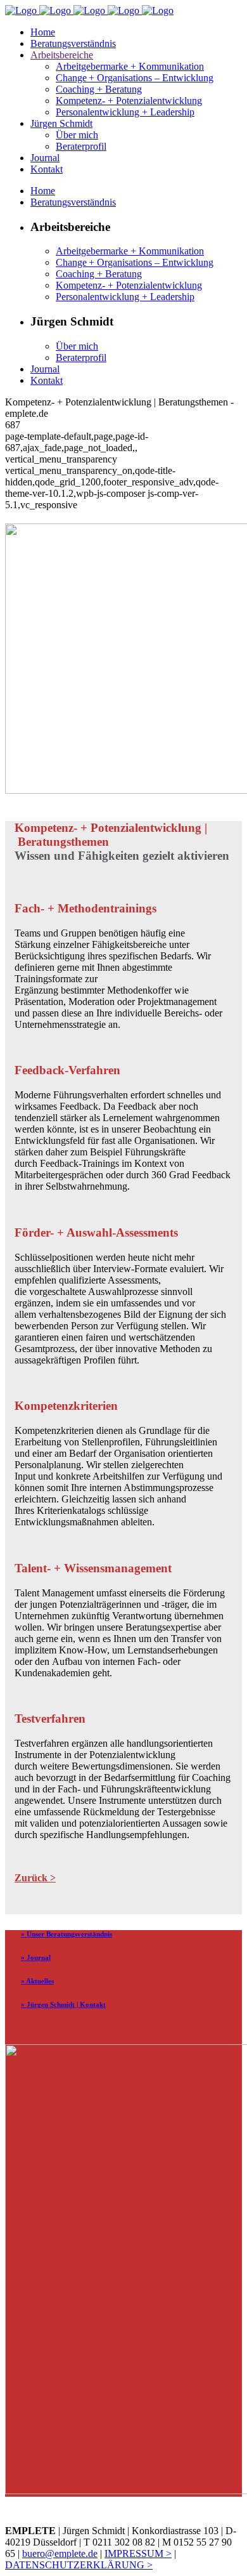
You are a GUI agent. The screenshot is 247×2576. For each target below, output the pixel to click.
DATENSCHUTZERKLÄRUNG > (79, 2565)
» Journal (36, 1957)
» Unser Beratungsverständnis (66, 1934)
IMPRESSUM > (138, 2553)
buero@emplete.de (60, 2553)
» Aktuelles (37, 1981)
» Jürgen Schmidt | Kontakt (63, 2004)
